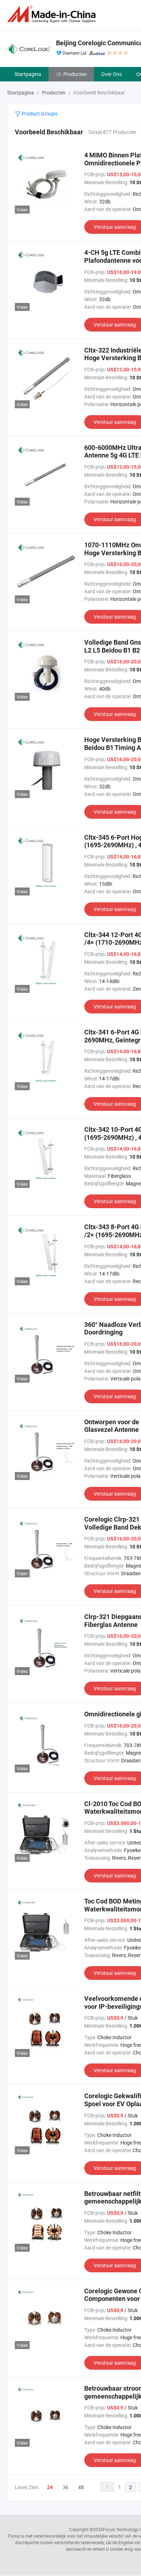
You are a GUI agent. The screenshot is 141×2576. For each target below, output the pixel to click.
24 (50, 2487)
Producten (75, 74)
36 (65, 2487)
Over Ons (112, 74)
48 (81, 2487)
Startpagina (28, 74)
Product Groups (39, 113)
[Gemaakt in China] (53, 14)
